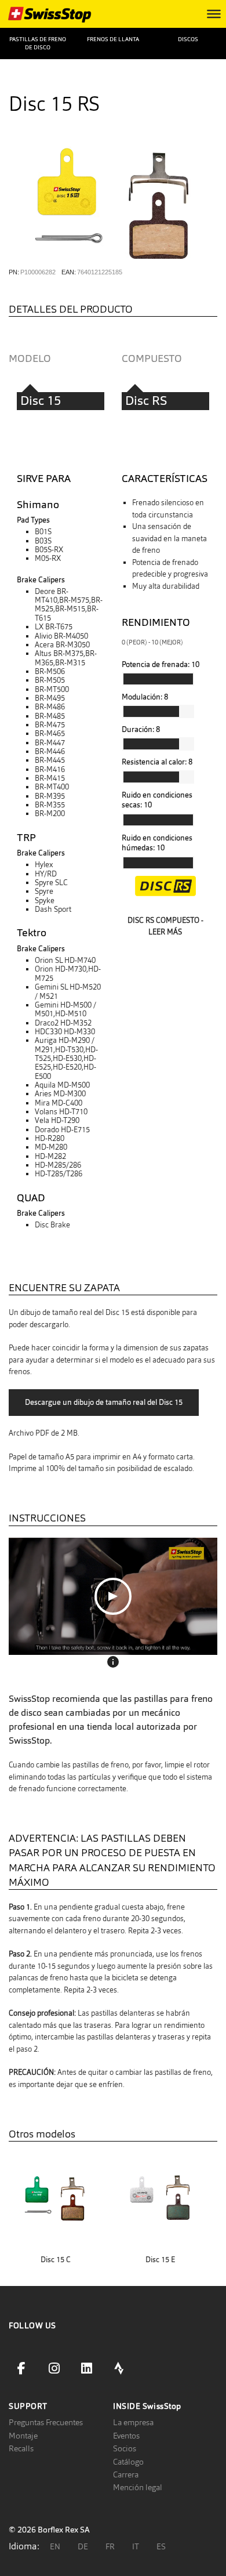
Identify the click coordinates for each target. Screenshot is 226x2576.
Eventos (126, 2436)
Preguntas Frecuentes (46, 2422)
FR (110, 2546)
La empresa (133, 2422)
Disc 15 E (160, 2260)
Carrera (126, 2474)
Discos (188, 39)
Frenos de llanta (113, 39)
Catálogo (128, 2462)
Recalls (21, 2448)
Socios (125, 2448)
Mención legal (138, 2487)
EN (55, 2546)
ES (161, 2546)
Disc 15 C (56, 2260)
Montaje (23, 2436)
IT (136, 2546)
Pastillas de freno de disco (38, 43)
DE (83, 2546)
